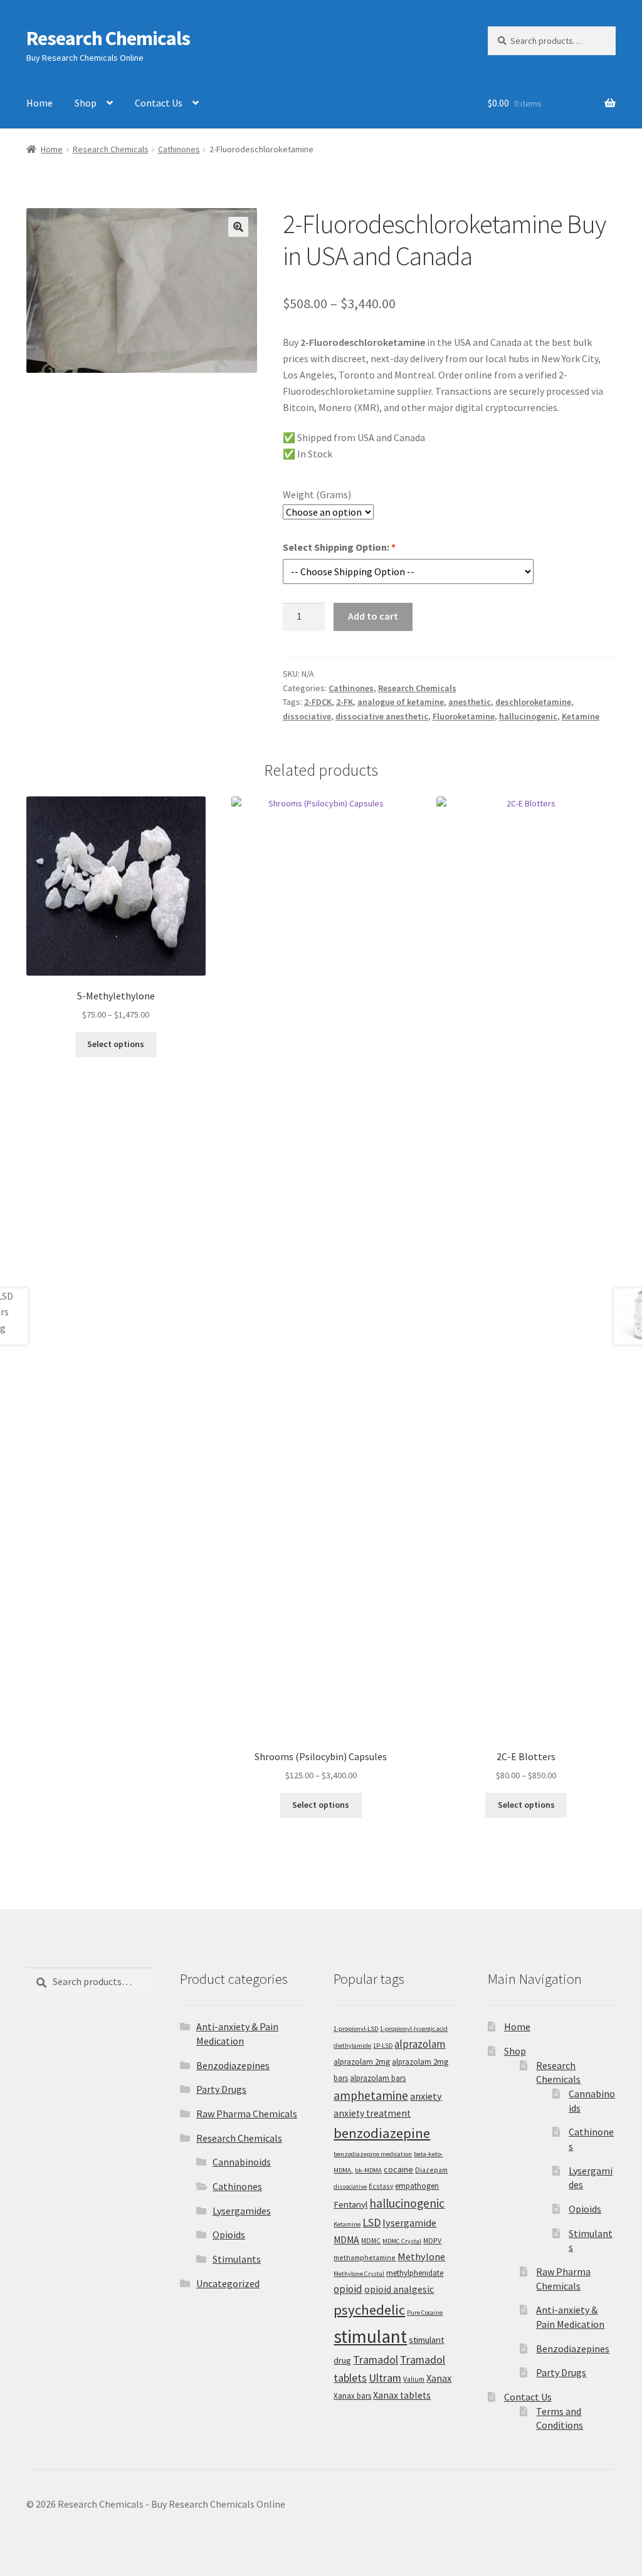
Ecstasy (381, 2186)
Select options (116, 1044)
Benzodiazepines (233, 2065)
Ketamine (581, 716)
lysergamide (409, 2223)
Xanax (439, 2378)
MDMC (371, 2240)
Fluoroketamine (464, 716)
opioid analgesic (399, 2289)
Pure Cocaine (425, 2313)
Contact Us (159, 103)
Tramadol (376, 2360)
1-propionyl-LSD (356, 2029)
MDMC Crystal (402, 2241)
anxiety (426, 2096)
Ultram (385, 2378)
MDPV (432, 2240)
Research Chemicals (108, 38)
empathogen (417, 2186)
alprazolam (420, 2044)
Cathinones (179, 149)
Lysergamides (242, 2211)
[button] (238, 227)
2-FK (345, 702)
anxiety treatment (372, 2113)
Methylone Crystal (359, 2274)
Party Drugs (221, 2089)
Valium (414, 2379)
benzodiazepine (382, 2133)
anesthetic (470, 702)
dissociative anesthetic (382, 716)
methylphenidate (415, 2273)
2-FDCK (318, 702)
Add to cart (373, 616)
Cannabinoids (242, 2162)
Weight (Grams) (317, 494)
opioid (348, 2289)
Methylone (421, 2256)
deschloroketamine (533, 702)
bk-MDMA (368, 2170)
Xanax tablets (402, 2395)
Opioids (229, 2234)
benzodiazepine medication (373, 2154)
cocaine (398, 2169)
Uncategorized (228, 2283)
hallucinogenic (528, 716)
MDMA (346, 2240)
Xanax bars (352, 2396)
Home (39, 103)
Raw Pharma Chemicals (247, 2114)
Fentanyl (350, 2204)
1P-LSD (383, 2046)
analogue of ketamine (401, 702)
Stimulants (237, 2259)
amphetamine (371, 2095)
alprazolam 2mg (362, 2062)
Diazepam (431, 2170)
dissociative (307, 716)
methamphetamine (365, 2257)
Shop (86, 103)
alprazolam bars (378, 2078)
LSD (371, 2222)
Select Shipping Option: (339, 547)
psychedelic (369, 2310)
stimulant (370, 2336)
